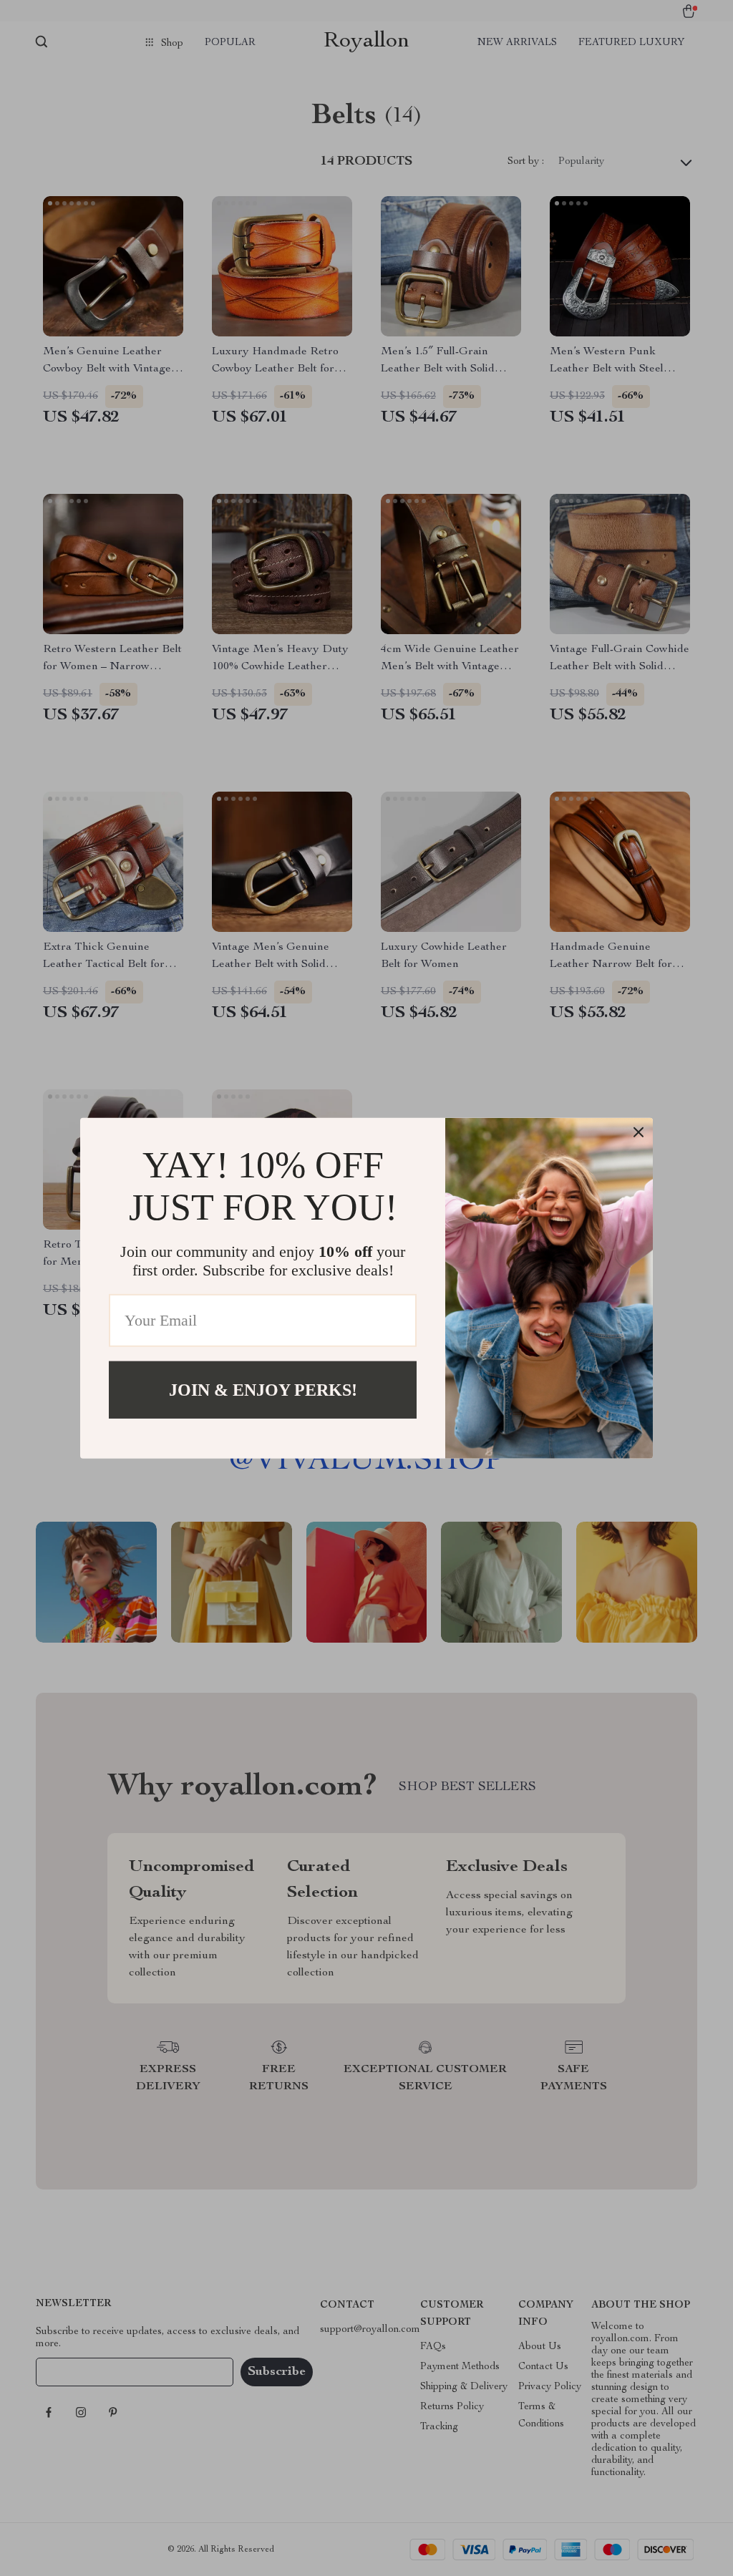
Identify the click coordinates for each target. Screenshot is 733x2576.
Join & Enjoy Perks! (263, 1389)
